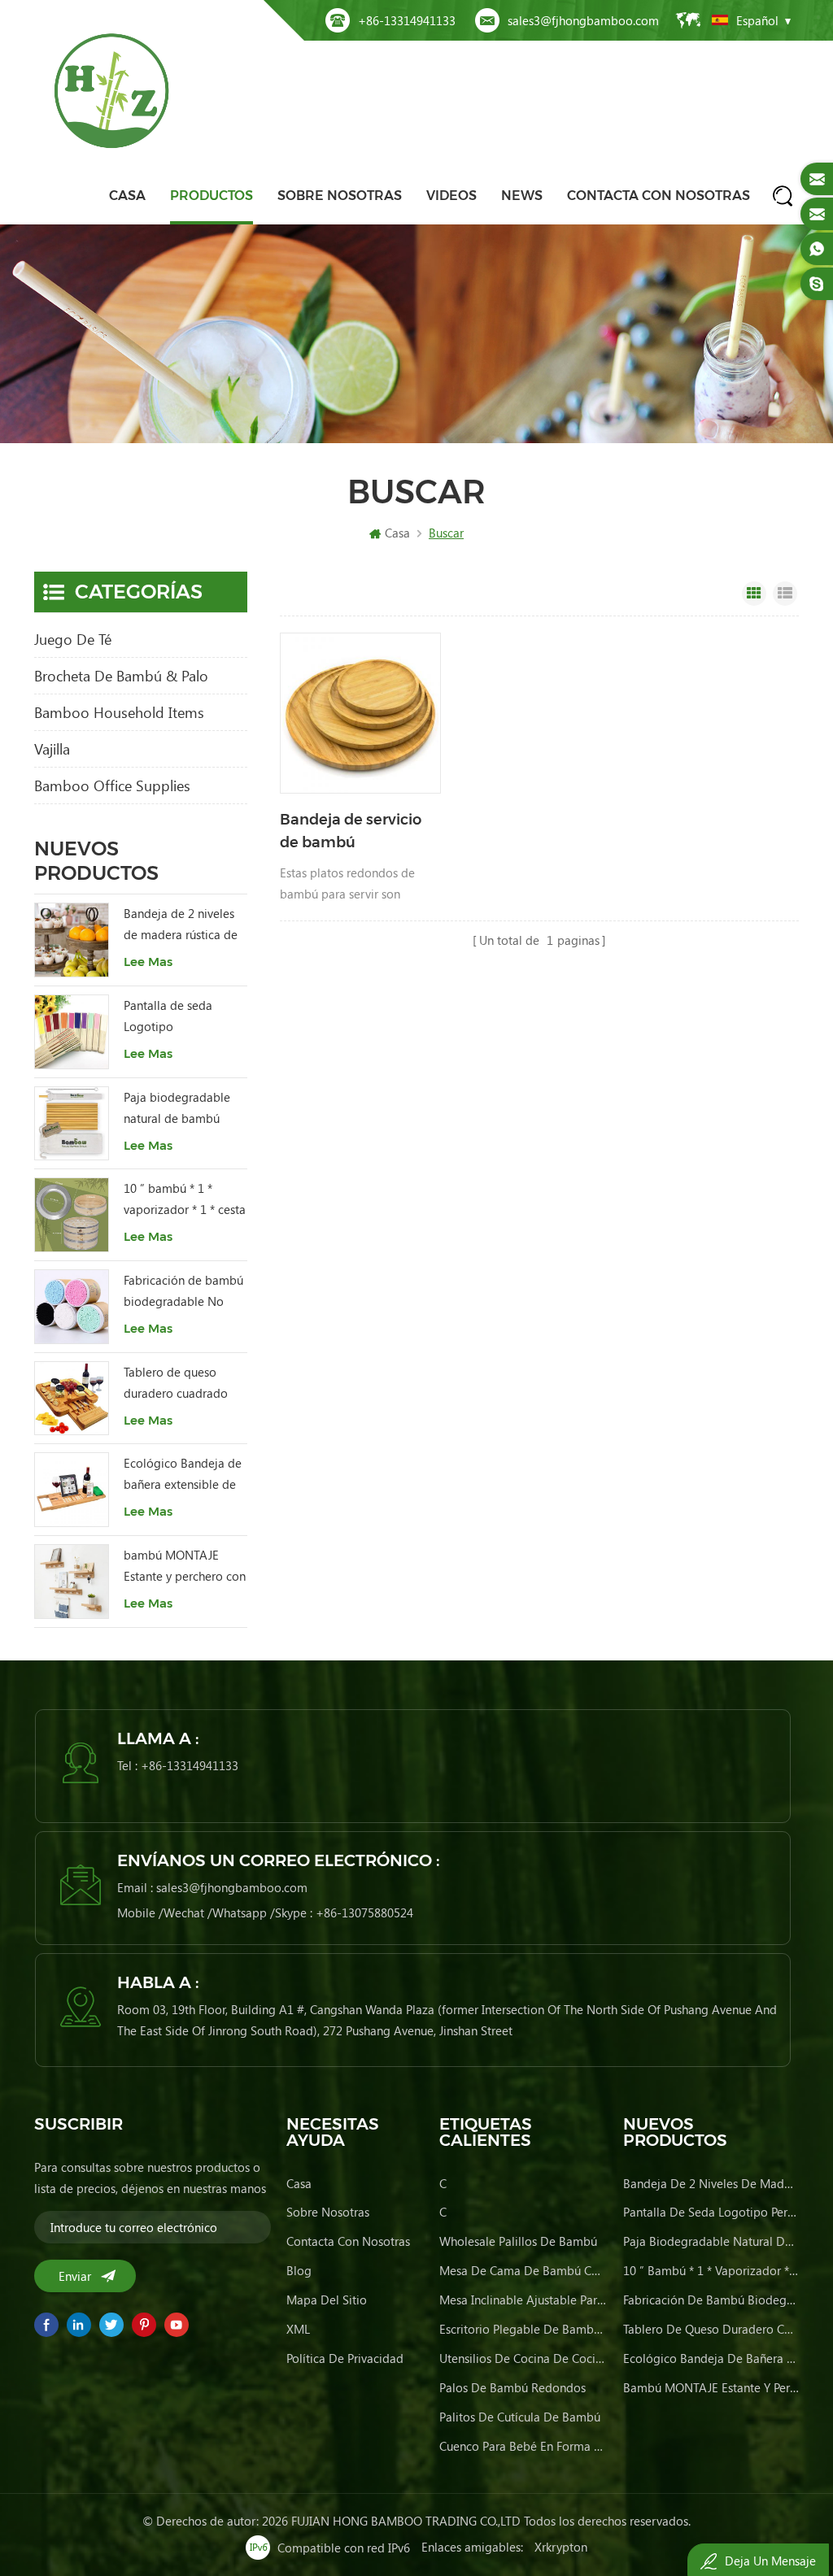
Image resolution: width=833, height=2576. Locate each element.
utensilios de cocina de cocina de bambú (523, 2358)
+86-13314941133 (407, 20)
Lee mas (148, 962)
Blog (299, 2270)
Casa (127, 196)
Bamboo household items (119, 712)
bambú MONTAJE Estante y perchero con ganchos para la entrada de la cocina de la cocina (185, 1566)
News (522, 196)
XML (298, 2329)
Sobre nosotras (340, 196)
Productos (212, 196)
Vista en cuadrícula (754, 594)
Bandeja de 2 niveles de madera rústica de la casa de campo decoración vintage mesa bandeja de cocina (181, 925)
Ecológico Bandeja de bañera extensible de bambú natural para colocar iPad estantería (185, 1475)
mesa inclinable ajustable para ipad (523, 2300)
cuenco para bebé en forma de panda (523, 2446)
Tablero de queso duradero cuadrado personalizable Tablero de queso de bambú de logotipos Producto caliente (185, 1384)
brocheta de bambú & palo (121, 676)
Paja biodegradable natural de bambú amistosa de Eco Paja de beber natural (181, 1109)
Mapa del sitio (327, 2300)
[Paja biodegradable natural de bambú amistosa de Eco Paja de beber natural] (72, 1124)
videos (451, 196)
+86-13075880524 (364, 1912)
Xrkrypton (561, 2547)
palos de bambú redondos (512, 2387)
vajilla (52, 749)
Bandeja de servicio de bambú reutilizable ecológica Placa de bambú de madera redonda (358, 832)
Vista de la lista (785, 594)
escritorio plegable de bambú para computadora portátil (523, 2329)
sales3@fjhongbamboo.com (583, 20)
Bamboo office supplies (112, 785)
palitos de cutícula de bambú (520, 2417)
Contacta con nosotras (659, 196)
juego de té (73, 639)
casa (299, 2183)
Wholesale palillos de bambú (518, 2241)
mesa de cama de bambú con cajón (523, 2270)
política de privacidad (345, 2358)
